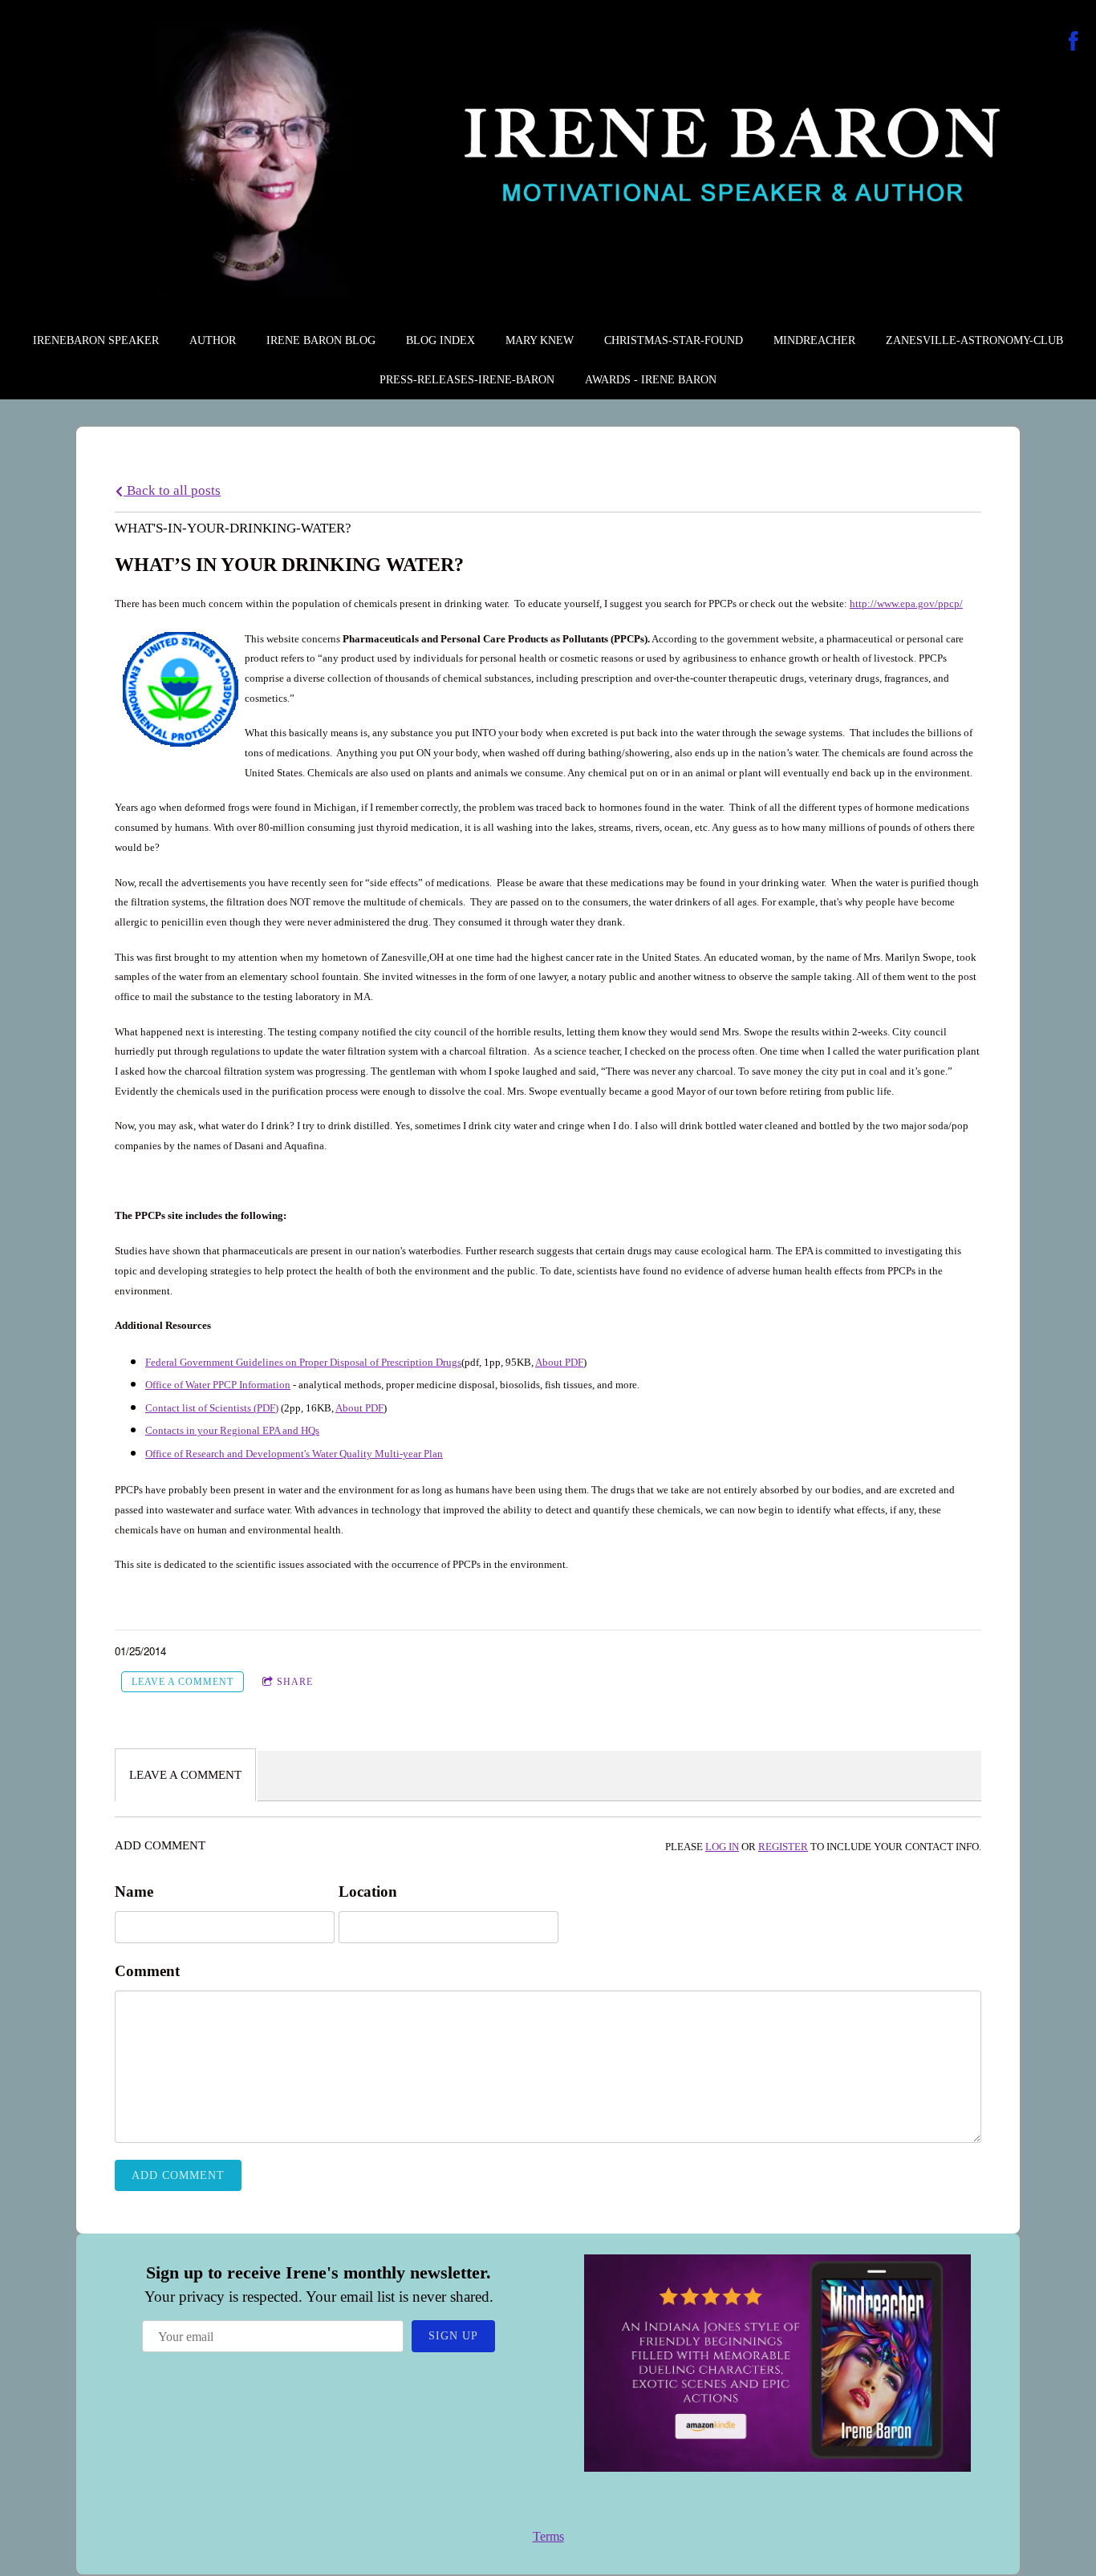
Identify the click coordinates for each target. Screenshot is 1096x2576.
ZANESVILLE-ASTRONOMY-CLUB (974, 340)
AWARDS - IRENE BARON (651, 380)
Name (134, 1891)
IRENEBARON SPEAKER (96, 340)
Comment (147, 1971)
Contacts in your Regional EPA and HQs (232, 1430)
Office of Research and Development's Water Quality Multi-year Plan (294, 1454)
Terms (548, 2536)
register (783, 1847)
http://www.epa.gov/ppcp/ (906, 603)
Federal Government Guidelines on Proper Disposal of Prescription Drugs (303, 1362)
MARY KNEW (540, 340)
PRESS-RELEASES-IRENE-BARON (467, 380)
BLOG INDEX (440, 340)
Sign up (453, 2336)
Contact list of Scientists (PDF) (212, 1408)
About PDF (559, 1362)
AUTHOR (213, 340)
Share (295, 1682)
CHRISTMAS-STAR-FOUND (674, 340)
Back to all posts (172, 490)
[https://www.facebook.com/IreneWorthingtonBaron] (1074, 41)
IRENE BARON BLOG (321, 340)
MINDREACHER (814, 340)
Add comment (178, 2175)
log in (722, 1847)
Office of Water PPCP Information (218, 1385)
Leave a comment (183, 1682)
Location (368, 1891)
